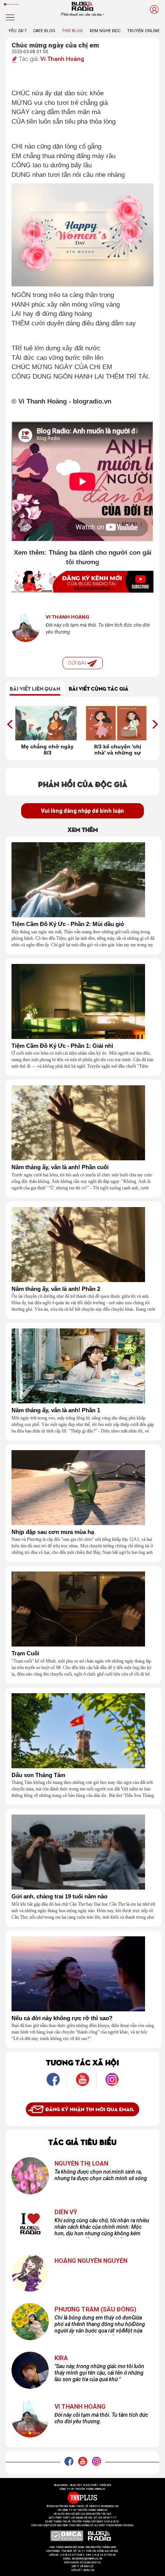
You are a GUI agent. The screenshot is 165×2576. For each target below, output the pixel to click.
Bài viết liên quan (35, 688)
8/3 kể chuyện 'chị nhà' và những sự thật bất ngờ (118, 750)
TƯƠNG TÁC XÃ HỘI (82, 2062)
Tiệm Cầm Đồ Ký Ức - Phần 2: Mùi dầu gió (68, 924)
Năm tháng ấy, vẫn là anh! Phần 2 (56, 1289)
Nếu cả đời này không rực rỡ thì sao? (62, 2018)
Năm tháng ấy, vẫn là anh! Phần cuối (60, 1167)
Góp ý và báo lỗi (83, 2566)
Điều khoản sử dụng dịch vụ (82, 2563)
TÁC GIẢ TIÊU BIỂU (82, 2141)
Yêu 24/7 (17, 31)
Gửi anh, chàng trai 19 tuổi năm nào (59, 1896)
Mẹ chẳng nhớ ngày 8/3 (47, 750)
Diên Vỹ (66, 2212)
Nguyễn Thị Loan (81, 2164)
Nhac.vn (88, 2570)
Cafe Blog (44, 31)
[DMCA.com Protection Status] (67, 2536)
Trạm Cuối (25, 1653)
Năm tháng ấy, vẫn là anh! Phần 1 (56, 1410)
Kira (61, 2358)
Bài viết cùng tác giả (99, 688)
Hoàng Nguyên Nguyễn (91, 2261)
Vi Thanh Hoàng (62, 59)
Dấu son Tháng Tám (38, 1775)
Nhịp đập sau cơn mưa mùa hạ (53, 1532)
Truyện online (143, 31)
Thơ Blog (72, 31)
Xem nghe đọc (105, 31)
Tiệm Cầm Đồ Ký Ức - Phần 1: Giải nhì (62, 1046)
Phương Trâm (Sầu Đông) (95, 2310)
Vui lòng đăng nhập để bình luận (82, 811)
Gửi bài (78, 663)
